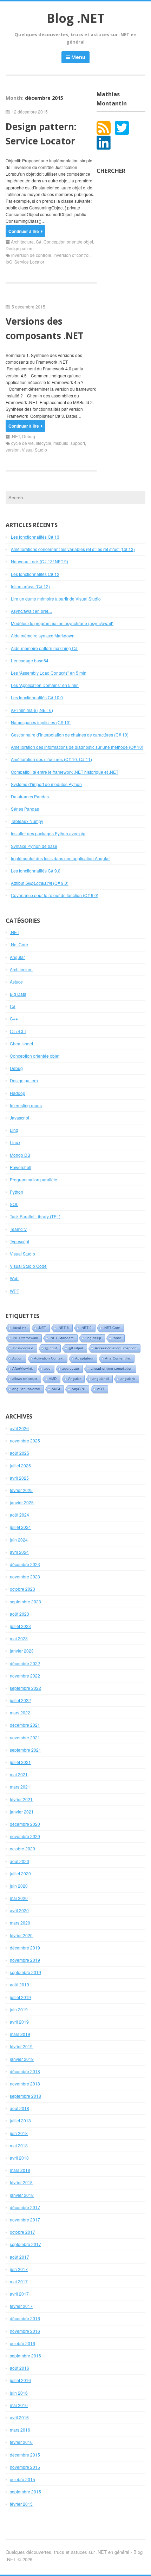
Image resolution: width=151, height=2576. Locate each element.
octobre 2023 (22, 1589)
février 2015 (21, 2504)
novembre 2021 (25, 1737)
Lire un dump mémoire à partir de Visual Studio (56, 599)
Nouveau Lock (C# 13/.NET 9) (40, 561)
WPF (14, 1291)
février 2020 (21, 1935)
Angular (17, 957)
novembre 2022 (25, 1676)
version (13, 450)
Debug (29, 436)
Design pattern (20, 248)
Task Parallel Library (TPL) (35, 1216)
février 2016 (21, 2442)
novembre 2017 (25, 2220)
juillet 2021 (20, 1762)
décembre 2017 (25, 2207)
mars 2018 (20, 2170)
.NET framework (25, 1338)
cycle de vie (22, 443)
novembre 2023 (25, 1576)
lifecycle (44, 443)
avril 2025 (19, 1478)
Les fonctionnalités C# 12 (35, 574)
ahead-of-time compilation (111, 1368)
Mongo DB (20, 1155)
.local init (19, 1328)
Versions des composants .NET (45, 329)
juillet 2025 (20, 1465)
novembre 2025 (25, 1441)
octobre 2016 (22, 2343)
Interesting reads (26, 1105)
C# (39, 242)
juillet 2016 (20, 2380)
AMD (53, 1379)
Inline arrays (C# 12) (30, 586)
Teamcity (18, 1229)
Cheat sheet (21, 1043)
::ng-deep (93, 1338)
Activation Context (49, 1358)
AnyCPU (78, 1389)
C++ (14, 1018)
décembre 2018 (25, 2071)
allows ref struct (25, 1379)
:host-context (23, 1348)
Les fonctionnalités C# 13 (35, 537)
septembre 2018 (25, 2096)
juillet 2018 (20, 2120)
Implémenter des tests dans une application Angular (60, 858)
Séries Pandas (25, 809)
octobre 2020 (22, 1848)
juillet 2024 (20, 1527)
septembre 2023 (25, 1601)
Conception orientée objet (68, 242)
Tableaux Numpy (27, 821)
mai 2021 (19, 1774)
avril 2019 (19, 2022)
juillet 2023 (20, 1626)
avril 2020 (19, 1910)
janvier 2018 (22, 2195)
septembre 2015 (25, 2491)
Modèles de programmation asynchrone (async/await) (62, 623)
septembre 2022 (25, 1688)
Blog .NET (76, 18)
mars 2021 (20, 1787)
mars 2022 (20, 1712)
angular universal (26, 1389)
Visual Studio (34, 450)
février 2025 (21, 1490)
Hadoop (18, 1093)
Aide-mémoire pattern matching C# (44, 648)
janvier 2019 (22, 2059)
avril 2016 (19, 2417)
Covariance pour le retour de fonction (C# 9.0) (55, 895)
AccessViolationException (116, 1348)
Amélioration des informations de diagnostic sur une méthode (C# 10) (77, 747)
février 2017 (21, 2306)
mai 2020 (19, 1898)
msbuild (61, 443)
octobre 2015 (22, 2479)
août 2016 (19, 2368)
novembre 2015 (25, 2467)
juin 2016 (19, 2393)
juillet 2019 (20, 1997)
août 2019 (19, 1984)
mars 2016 (20, 2430)
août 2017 (19, 2257)
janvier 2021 (22, 1812)
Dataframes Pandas (30, 796)
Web (14, 1278)
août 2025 (19, 1453)
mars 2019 (20, 2034)
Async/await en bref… (32, 611)
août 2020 (19, 1861)
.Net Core (19, 944)
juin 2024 (19, 1540)
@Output (76, 1348)
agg (47, 1368)
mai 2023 (19, 1638)
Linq (14, 1130)
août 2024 (19, 1515)
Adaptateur (84, 1358)
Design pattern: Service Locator (41, 134)
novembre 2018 (25, 2084)
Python (17, 1192)
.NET (15, 436)
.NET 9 (86, 1328)
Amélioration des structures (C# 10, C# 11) (51, 759)
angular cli (101, 1379)
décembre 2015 (25, 2455)
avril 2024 (19, 1552)
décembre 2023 (25, 1564)
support (78, 443)
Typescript (19, 1241)
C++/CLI (18, 1031)
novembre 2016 (25, 2331)
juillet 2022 (20, 1700)
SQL (14, 1204)
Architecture (22, 242)
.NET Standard (62, 1338)
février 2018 (21, 2182)
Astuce (16, 982)
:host (117, 1338)
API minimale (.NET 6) (32, 710)
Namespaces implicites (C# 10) (41, 722)
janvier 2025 (22, 1502)
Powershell (21, 1167)
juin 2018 (19, 2133)
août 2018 (19, 2108)
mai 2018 (19, 2145)
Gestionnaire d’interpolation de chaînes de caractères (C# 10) (70, 735)
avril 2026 (19, 1428)
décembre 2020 (25, 1824)
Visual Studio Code (28, 1266)
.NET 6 (63, 1328)
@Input (51, 1348)
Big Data (18, 994)
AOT (101, 1389)
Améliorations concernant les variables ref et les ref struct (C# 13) (73, 549)
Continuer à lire (24, 231)
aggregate (71, 1368)
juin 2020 (19, 1886)
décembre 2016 (25, 2318)
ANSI (56, 1389)
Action (17, 1358)
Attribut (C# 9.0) (40, 883)
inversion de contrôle (31, 255)
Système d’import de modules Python (46, 784)
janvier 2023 (22, 1651)
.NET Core (112, 1328)
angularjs (128, 1379)
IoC (9, 262)
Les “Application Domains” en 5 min (45, 685)
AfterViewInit (22, 1368)
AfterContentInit (118, 1358)
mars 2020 (20, 1923)
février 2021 (21, 1799)
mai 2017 (19, 2281)
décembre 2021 (25, 1725)
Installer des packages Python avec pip (48, 833)
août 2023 (19, 1614)
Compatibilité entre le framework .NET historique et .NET (65, 772)
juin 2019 (19, 2009)
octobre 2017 (22, 2232)
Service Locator (29, 262)
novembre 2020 (25, 1836)
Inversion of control (71, 255)
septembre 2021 (25, 1750)
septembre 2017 (25, 2244)
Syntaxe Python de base (34, 846)
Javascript (19, 1118)
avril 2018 (19, 2158)
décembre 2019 (25, 1948)
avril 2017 (19, 2294)
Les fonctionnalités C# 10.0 (37, 697)
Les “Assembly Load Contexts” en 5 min (49, 673)
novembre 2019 (25, 1960)
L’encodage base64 (30, 660)
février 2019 (21, 2046)
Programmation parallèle (34, 1179)
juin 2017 (19, 2269)
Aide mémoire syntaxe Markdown (43, 635)
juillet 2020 (20, 1873)
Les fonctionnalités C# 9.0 (36, 871)
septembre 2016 (25, 2356)
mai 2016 (19, 2405)
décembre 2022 (25, 1663)
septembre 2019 (25, 1972)
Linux (15, 1142)
